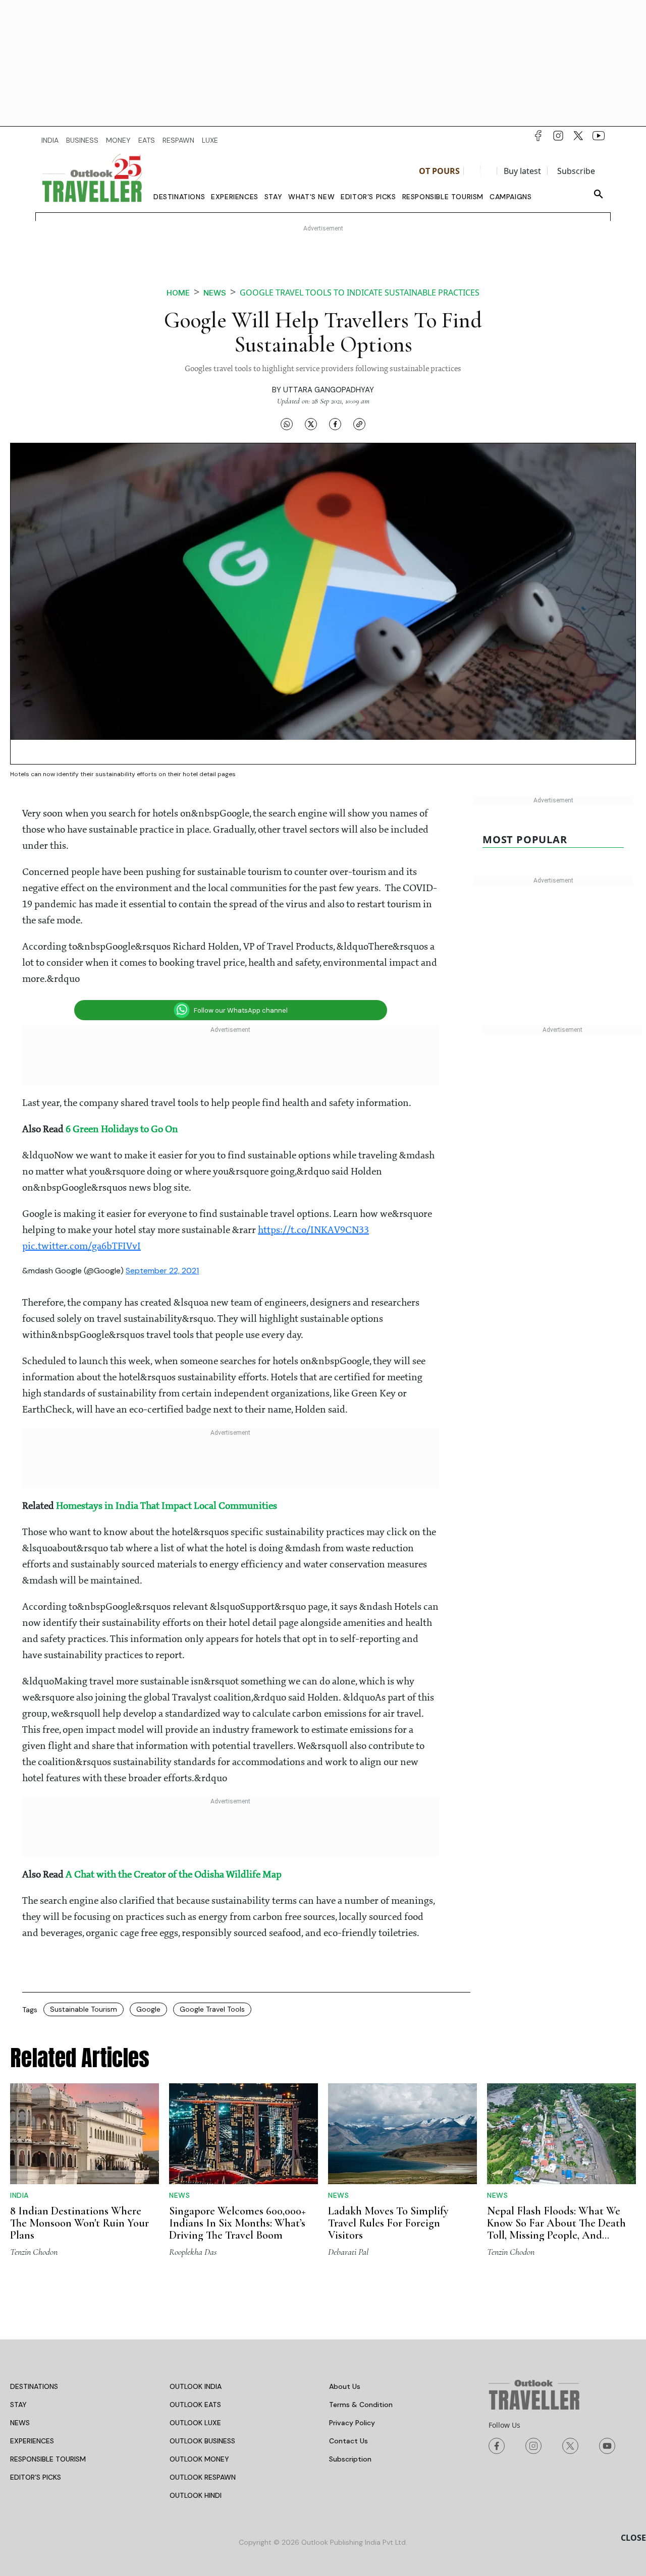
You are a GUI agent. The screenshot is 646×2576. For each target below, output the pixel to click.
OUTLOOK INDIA (196, 2386)
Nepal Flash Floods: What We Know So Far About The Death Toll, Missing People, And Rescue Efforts (556, 2229)
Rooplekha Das (193, 2252)
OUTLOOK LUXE (195, 2423)
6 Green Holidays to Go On (122, 1130)
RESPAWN (178, 140)
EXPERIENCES (32, 2441)
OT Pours (439, 171)
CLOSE (633, 2538)
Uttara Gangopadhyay (329, 390)
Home (178, 293)
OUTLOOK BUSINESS (202, 2441)
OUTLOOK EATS (195, 2405)
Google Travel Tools (212, 2009)
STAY (18, 2405)
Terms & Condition (361, 2405)
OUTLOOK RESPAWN (203, 2477)
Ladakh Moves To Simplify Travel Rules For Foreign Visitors (388, 2223)
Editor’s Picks (368, 197)
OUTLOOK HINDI (196, 2495)
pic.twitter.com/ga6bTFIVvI (82, 1247)
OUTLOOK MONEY (199, 2459)
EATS (147, 140)
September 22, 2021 (162, 1271)
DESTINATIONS (34, 2386)
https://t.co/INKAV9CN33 (313, 1231)
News (215, 293)
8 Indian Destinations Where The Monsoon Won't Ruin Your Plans (79, 2223)
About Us (345, 2386)
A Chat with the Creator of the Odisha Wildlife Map (174, 1875)
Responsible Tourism (443, 197)
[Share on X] (311, 424)
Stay (273, 197)
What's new (311, 197)
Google (148, 2009)
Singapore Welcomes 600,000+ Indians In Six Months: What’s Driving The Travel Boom (237, 2223)
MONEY (118, 140)
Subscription (350, 2459)
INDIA (50, 140)
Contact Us (348, 2441)
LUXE (210, 140)
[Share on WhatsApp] (287, 424)
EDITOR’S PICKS (36, 2477)
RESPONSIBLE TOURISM (48, 2459)
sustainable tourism (84, 2009)
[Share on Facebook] (335, 424)
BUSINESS (82, 140)
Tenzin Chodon (34, 2252)
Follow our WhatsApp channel (241, 1010)
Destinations (179, 197)
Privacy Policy (352, 2423)
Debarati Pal (348, 2252)
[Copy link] (359, 424)
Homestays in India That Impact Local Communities (168, 1506)
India (19, 2195)
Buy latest (522, 171)
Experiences (235, 197)
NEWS (20, 2423)
